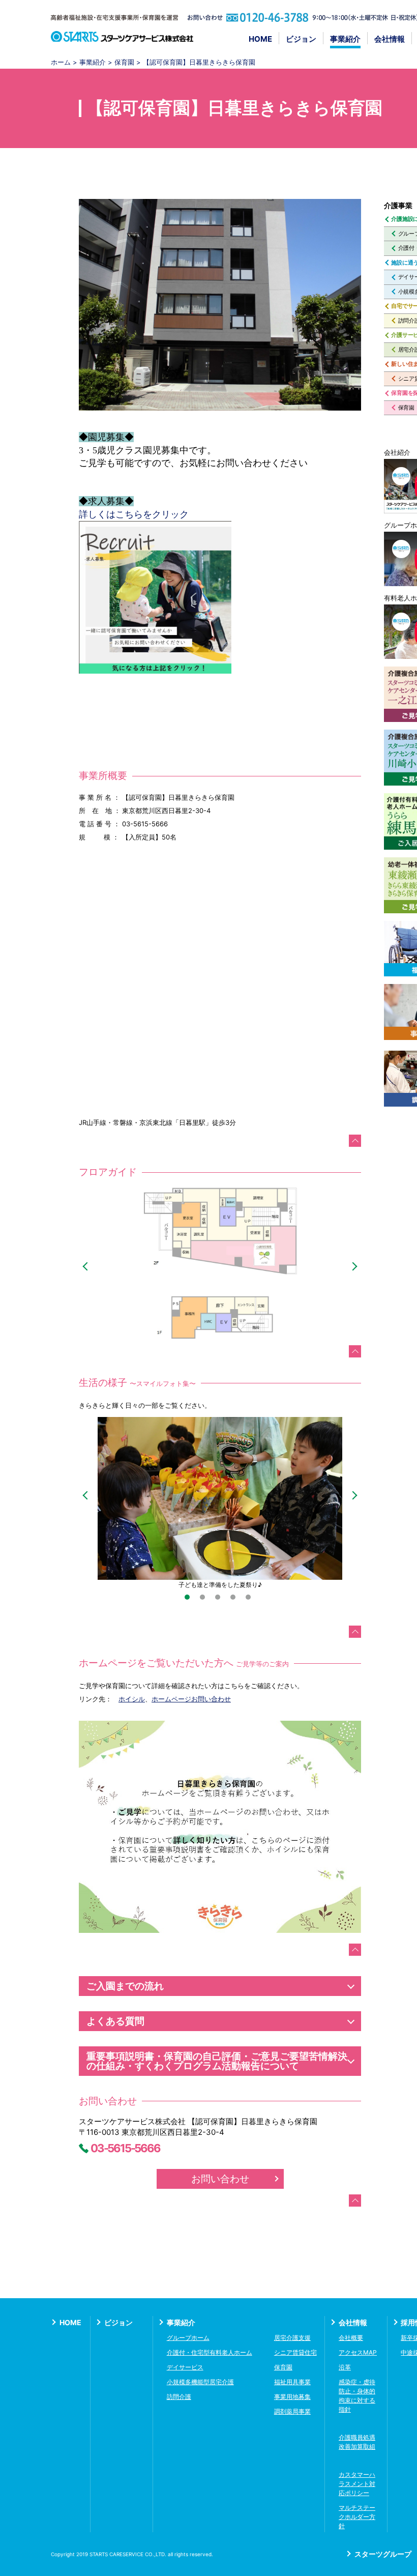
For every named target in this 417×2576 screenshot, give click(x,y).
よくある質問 (115, 2021)
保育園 (124, 62)
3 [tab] (220, 1600)
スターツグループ (383, 2554)
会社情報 (390, 39)
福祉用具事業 (292, 2382)
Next (353, 1267)
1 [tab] (190, 1600)
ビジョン (301, 39)
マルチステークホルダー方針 (357, 2517)
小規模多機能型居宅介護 (200, 2382)
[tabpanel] (220, 1503)
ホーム (61, 62)
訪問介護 (179, 2397)
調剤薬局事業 (292, 2411)
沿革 (345, 2367)
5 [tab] (251, 1600)
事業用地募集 (292, 2397)
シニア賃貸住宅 (295, 2352)
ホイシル (132, 1699)
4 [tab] (235, 1600)
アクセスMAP (358, 2352)
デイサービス (185, 2367)
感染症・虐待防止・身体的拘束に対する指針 (357, 2396)
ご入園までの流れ (125, 1986)
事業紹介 (345, 39)
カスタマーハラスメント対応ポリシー (357, 2484)
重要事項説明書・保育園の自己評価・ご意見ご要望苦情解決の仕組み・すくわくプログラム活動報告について (217, 2061)
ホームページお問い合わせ (191, 1699)
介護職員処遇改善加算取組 (357, 2442)
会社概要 (351, 2338)
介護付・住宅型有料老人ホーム (210, 2352)
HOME (260, 39)
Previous (87, 1267)
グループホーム (188, 2338)
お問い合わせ (220, 2179)
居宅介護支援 (292, 2338)
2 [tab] (205, 1600)
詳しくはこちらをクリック (134, 514)
